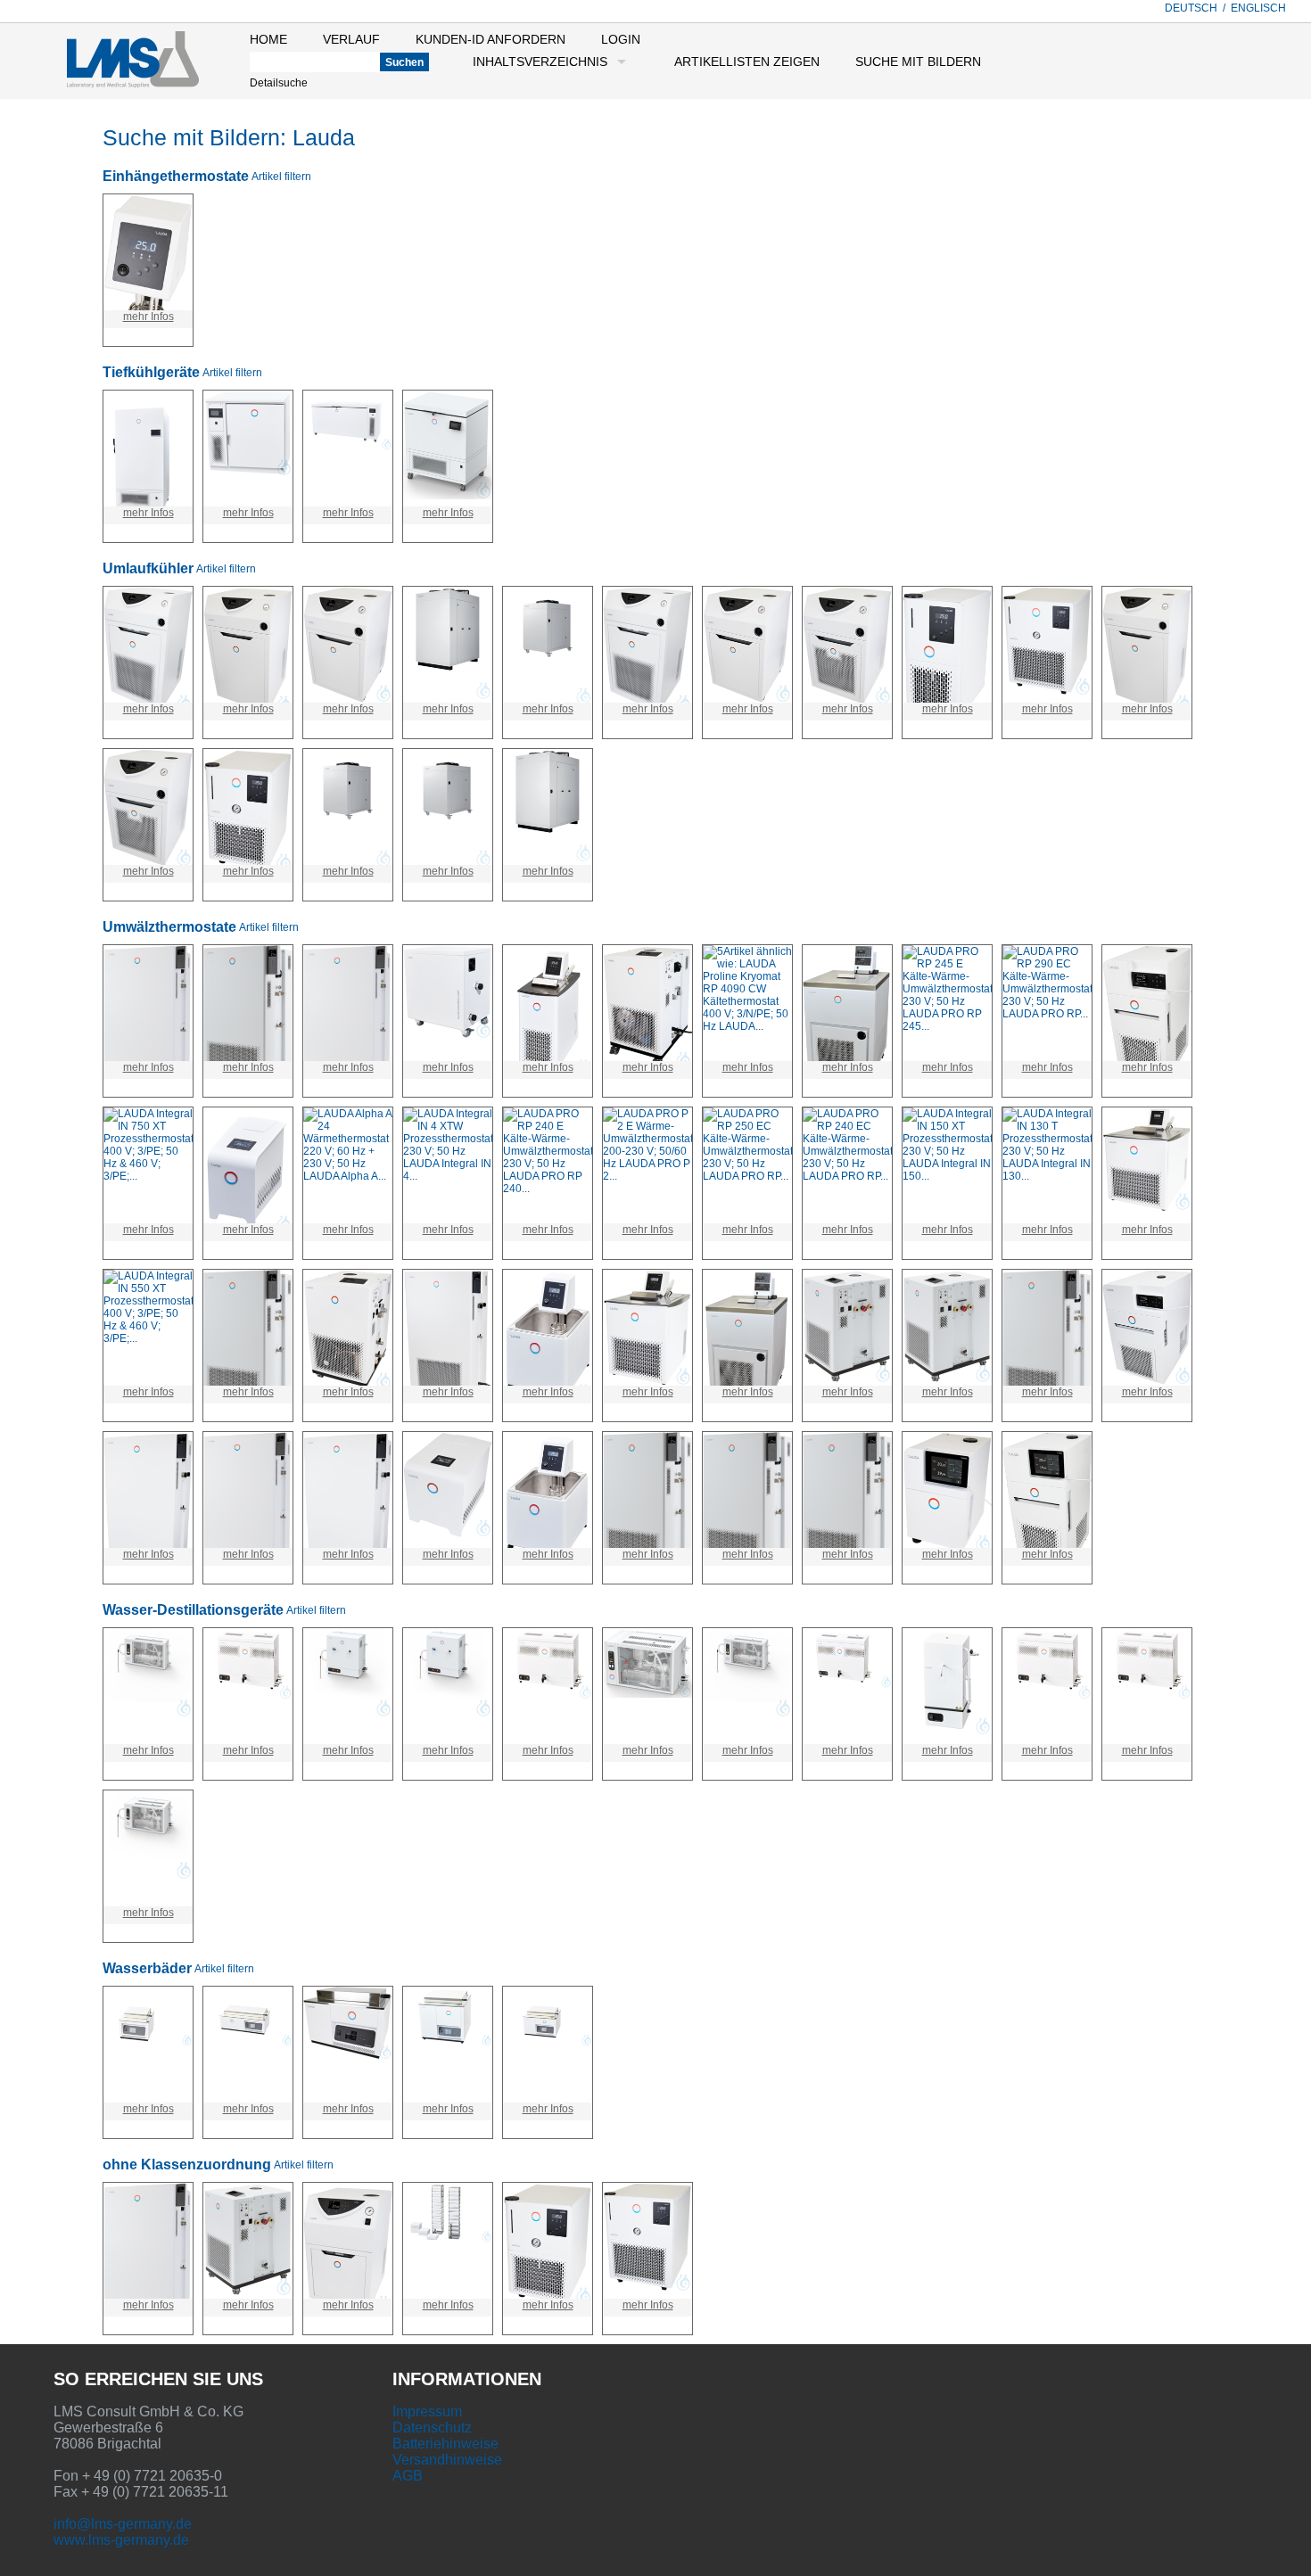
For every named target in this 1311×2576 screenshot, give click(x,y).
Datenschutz (432, 2428)
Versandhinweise (447, 2460)
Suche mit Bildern (918, 62)
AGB (408, 2476)
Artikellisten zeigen (747, 62)
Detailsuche (279, 83)
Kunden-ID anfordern (491, 39)
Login (621, 39)
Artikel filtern (281, 177)
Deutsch (1191, 8)
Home (268, 39)
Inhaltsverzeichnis (540, 62)
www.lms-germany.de (121, 2540)
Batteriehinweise (445, 2444)
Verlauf (351, 39)
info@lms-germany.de (123, 2524)
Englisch (1258, 8)
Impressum (427, 2411)
